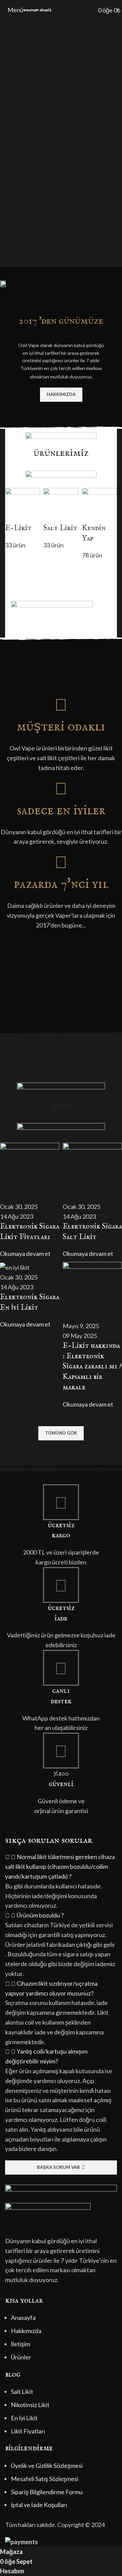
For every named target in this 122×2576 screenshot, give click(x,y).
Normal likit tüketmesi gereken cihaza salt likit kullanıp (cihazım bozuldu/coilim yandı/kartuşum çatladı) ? (60, 1866)
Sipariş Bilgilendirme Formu (47, 2492)
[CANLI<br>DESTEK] (61, 1668)
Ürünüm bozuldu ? (40, 1915)
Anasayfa (23, 2318)
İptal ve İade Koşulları (39, 2505)
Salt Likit (22, 2392)
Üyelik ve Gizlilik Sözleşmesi (47, 2466)
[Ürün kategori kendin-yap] (61, 524)
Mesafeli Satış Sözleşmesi (45, 2479)
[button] (61, 1866)
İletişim (21, 2344)
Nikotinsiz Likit (30, 2405)
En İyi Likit (24, 2418)
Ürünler (21, 2357)
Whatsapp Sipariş (37, 10)
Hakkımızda (26, 2331)
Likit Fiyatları (28, 2431)
